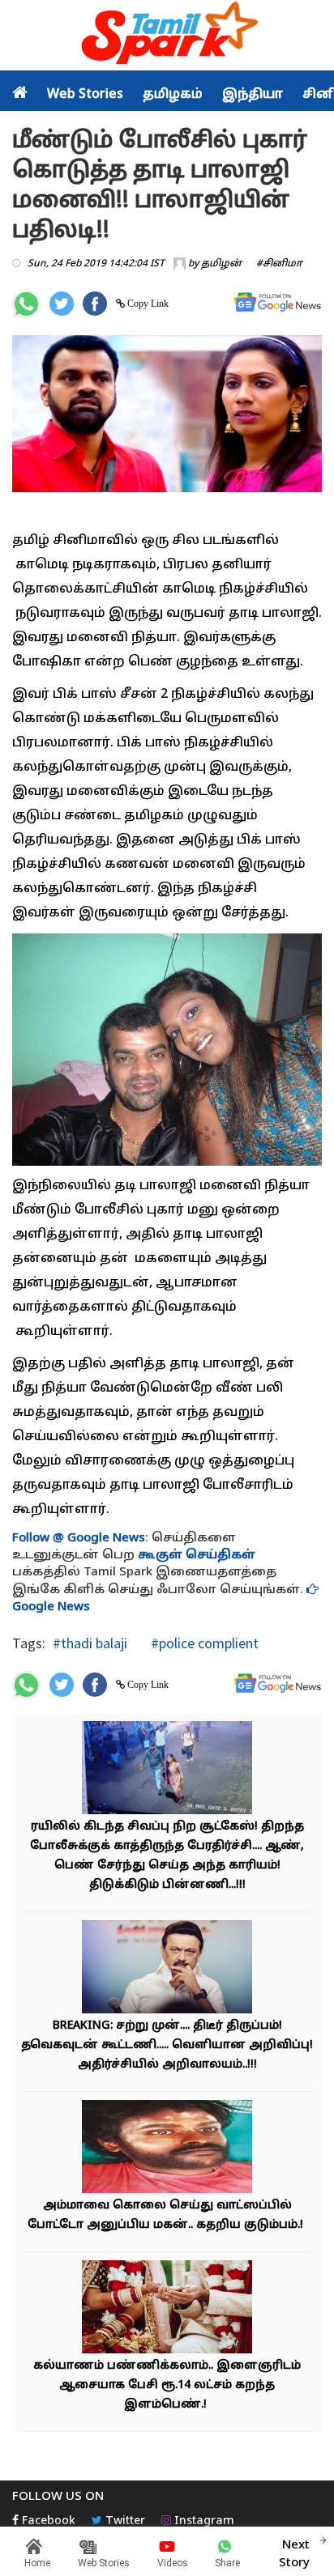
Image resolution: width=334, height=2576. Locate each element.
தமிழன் (221, 264)
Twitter (124, 2521)
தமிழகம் (173, 95)
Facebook (47, 2521)
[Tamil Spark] (167, 36)
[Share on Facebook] (95, 304)
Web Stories (85, 95)
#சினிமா (279, 264)
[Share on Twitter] (62, 304)
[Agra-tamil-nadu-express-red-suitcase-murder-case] (167, 1769)
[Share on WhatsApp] (26, 304)
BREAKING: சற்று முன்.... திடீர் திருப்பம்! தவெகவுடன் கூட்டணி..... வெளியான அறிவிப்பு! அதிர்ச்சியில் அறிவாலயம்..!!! (167, 2045)
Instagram (203, 2521)
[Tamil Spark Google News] (277, 302)
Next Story (294, 2554)
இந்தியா (253, 95)
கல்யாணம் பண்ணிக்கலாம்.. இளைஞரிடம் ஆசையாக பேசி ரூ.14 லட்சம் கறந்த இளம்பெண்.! (167, 2385)
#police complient (203, 1643)
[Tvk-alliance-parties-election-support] (167, 1968)
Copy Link (147, 304)
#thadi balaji (90, 1643)
